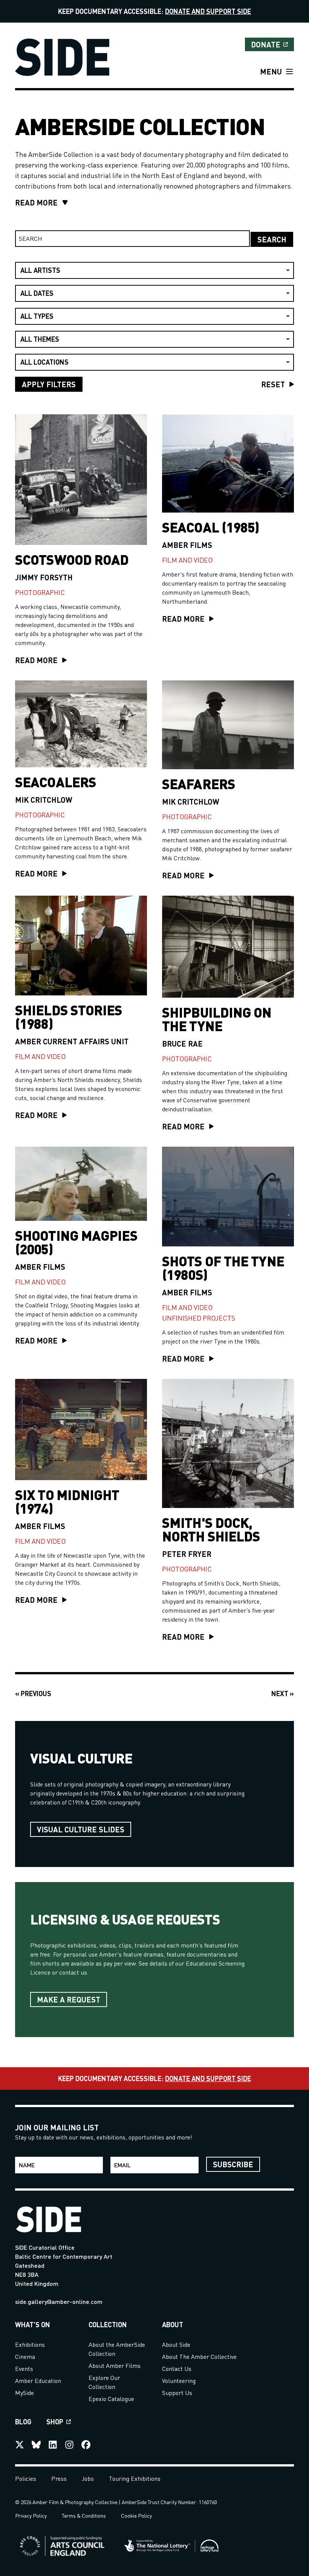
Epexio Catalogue (111, 2399)
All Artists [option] (40, 270)
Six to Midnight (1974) (67, 1501)
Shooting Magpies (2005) (76, 1242)
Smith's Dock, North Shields (211, 1529)
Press (59, 2478)
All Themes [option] (40, 339)
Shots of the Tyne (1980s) (223, 1267)
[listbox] (154, 270)
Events (24, 2368)
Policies (26, 2478)
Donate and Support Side (208, 11)
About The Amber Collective (199, 2356)
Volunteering (179, 2380)
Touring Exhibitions (135, 2478)
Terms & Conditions (84, 2515)
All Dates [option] (37, 293)
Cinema (25, 2356)
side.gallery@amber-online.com (59, 2301)
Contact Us (177, 2368)
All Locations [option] (44, 362)
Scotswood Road (72, 559)
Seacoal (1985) (211, 527)
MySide (24, 2393)
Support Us (177, 2393)
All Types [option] (37, 316)
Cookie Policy (136, 2515)
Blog (23, 2422)
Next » (283, 1693)
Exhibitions (30, 2344)
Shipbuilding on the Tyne (217, 1019)
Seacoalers (56, 782)
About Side (176, 2344)
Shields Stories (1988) (69, 1016)
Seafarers (199, 784)
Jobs (88, 2478)
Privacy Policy (31, 2515)
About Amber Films (115, 2365)
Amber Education (38, 2380)
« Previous (33, 1693)
